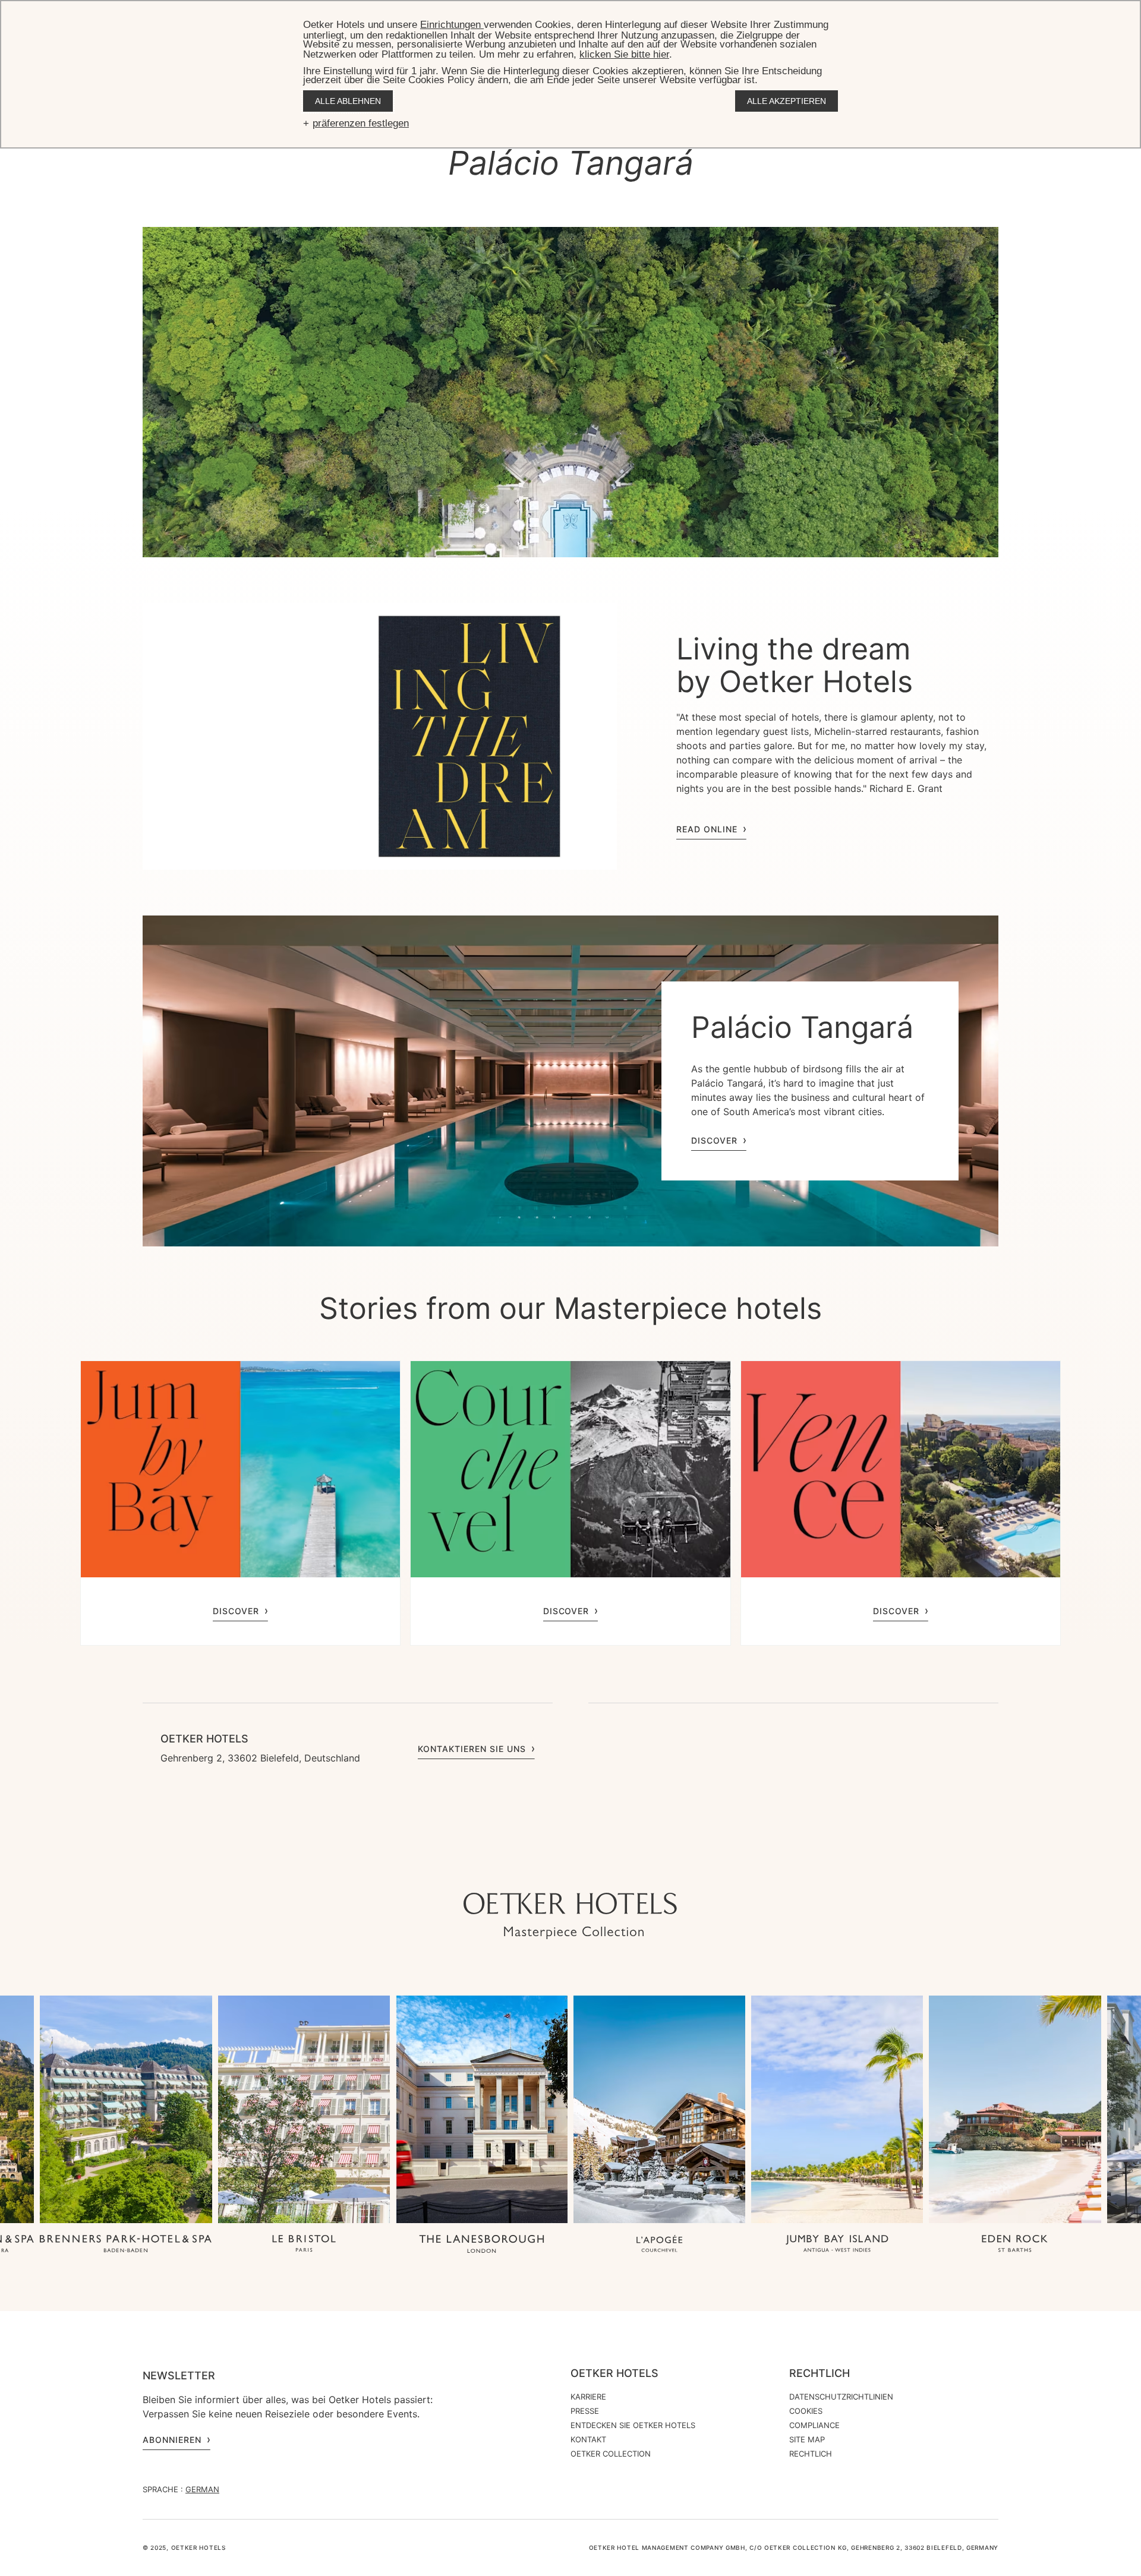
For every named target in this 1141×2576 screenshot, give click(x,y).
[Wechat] (618, 1869)
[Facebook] (570, 1869)
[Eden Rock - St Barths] (1015, 2245)
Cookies (806, 2411)
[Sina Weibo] (642, 1869)
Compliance (814, 2425)
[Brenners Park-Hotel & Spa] (126, 2244)
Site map (807, 2439)
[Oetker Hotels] (570, 1916)
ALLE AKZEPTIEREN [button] (787, 101)
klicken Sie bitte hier (624, 54)
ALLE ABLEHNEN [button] (348, 101)
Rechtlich (819, 2373)
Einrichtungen (452, 25)
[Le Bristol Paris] (304, 2245)
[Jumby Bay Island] (837, 2245)
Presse (585, 2411)
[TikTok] (499, 1869)
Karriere (588, 2397)
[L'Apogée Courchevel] (659, 2245)
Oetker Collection (611, 2454)
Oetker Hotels (614, 2373)
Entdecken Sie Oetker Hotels (633, 2425)
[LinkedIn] (594, 1869)
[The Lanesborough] (482, 2245)
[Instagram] (523, 1869)
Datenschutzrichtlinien (841, 2397)
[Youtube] (547, 1869)
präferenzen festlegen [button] (361, 123)
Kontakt (588, 2439)
